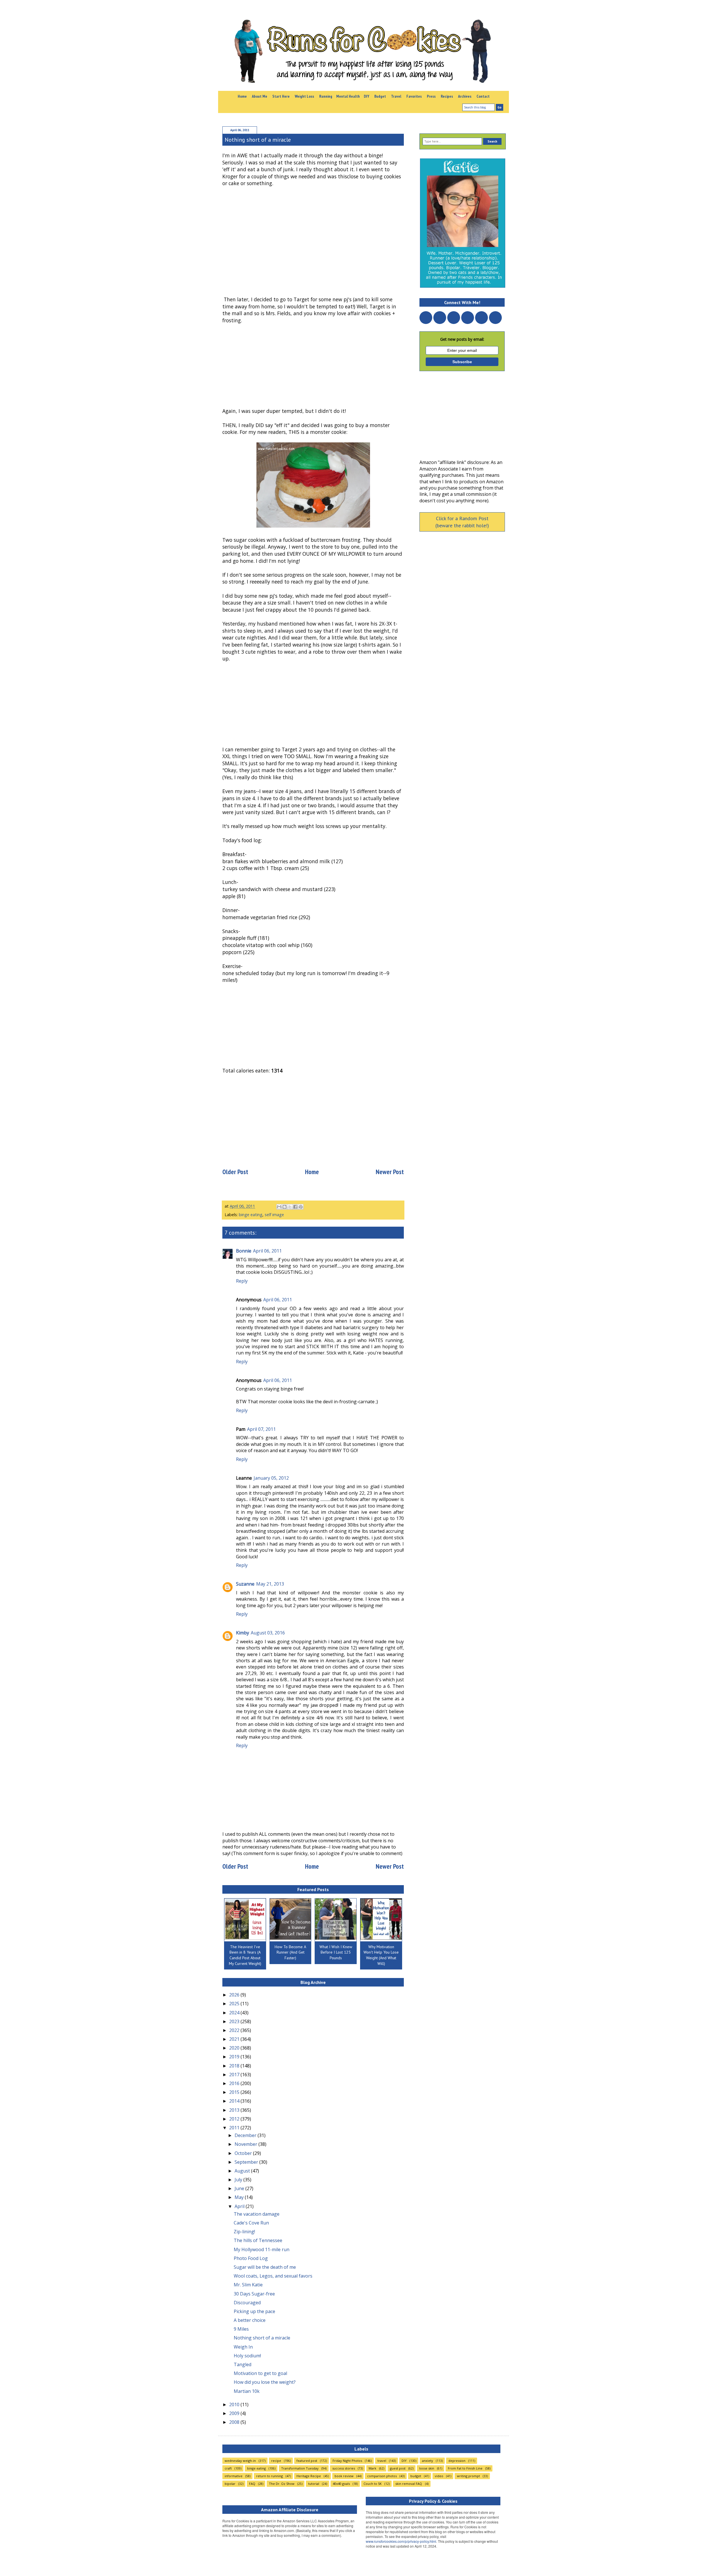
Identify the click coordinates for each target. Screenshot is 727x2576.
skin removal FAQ (409, 2484)
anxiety (428, 2461)
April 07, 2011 (261, 1429)
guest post (398, 2468)
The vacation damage (257, 2214)
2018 (235, 2066)
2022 (235, 2030)
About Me (260, 96)
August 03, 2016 (268, 1633)
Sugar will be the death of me (265, 2267)
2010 (235, 2404)
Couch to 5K (373, 2484)
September (247, 2162)
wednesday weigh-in (240, 2461)
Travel (396, 96)
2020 (235, 2048)
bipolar (230, 2484)
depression (457, 2461)
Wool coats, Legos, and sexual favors (273, 2276)
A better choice (250, 2320)
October (244, 2153)
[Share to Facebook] (295, 1207)
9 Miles (241, 2329)
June (240, 2188)
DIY (366, 96)
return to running (270, 2476)
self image (274, 1215)
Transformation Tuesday (300, 2468)
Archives (465, 96)
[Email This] (279, 1207)
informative (234, 2476)
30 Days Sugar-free (254, 2294)
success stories (344, 2468)
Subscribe (462, 362)
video (439, 2476)
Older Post (235, 1172)
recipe (276, 2461)
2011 (235, 2128)
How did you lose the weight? (265, 2382)
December (246, 2135)
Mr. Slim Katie (248, 2285)
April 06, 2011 (267, 1251)
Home (242, 96)
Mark (372, 2468)
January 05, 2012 (271, 1478)
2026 (235, 1995)
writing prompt (468, 2476)
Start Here (281, 96)
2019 (235, 2057)
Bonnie (244, 1251)
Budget (380, 96)
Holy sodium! (247, 2356)
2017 (235, 2075)
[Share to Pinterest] (301, 1207)
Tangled (243, 2364)
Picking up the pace (254, 2311)
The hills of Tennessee (258, 2240)
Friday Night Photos (347, 2461)
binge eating (251, 1215)
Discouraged (247, 2303)
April (240, 2206)
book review (344, 2476)
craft (228, 2468)
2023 (235, 2021)
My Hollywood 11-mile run (262, 2249)
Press (431, 96)
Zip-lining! (244, 2232)
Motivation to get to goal (260, 2373)
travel (382, 2461)
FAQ (252, 2484)
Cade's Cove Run (251, 2223)
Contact (483, 96)
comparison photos (382, 2476)
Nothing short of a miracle (262, 2338)
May (240, 2197)
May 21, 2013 (270, 1584)
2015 (235, 2092)
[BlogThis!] (285, 1207)
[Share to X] (290, 1207)
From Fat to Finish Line (465, 2468)
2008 (235, 2422)
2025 (235, 2004)
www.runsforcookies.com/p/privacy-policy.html (401, 2541)
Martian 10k (247, 2391)
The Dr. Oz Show (282, 2484)
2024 (235, 2013)
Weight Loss (304, 96)
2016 (235, 2083)
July (239, 2180)
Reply (242, 1281)
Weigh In (243, 2347)
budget (416, 2476)
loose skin (427, 2468)
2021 (235, 2039)
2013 (235, 2110)
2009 (235, 2413)
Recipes (447, 96)
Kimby (243, 1633)
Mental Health (348, 96)
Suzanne (245, 1584)
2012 (235, 2119)
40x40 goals (341, 2484)
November (246, 2144)
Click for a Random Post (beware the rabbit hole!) (462, 522)
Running (326, 96)
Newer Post (390, 1172)
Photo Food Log (251, 2258)
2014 (235, 2101)
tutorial (314, 2484)
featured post (307, 2461)
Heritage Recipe (309, 2476)
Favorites (414, 96)
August (243, 2171)
